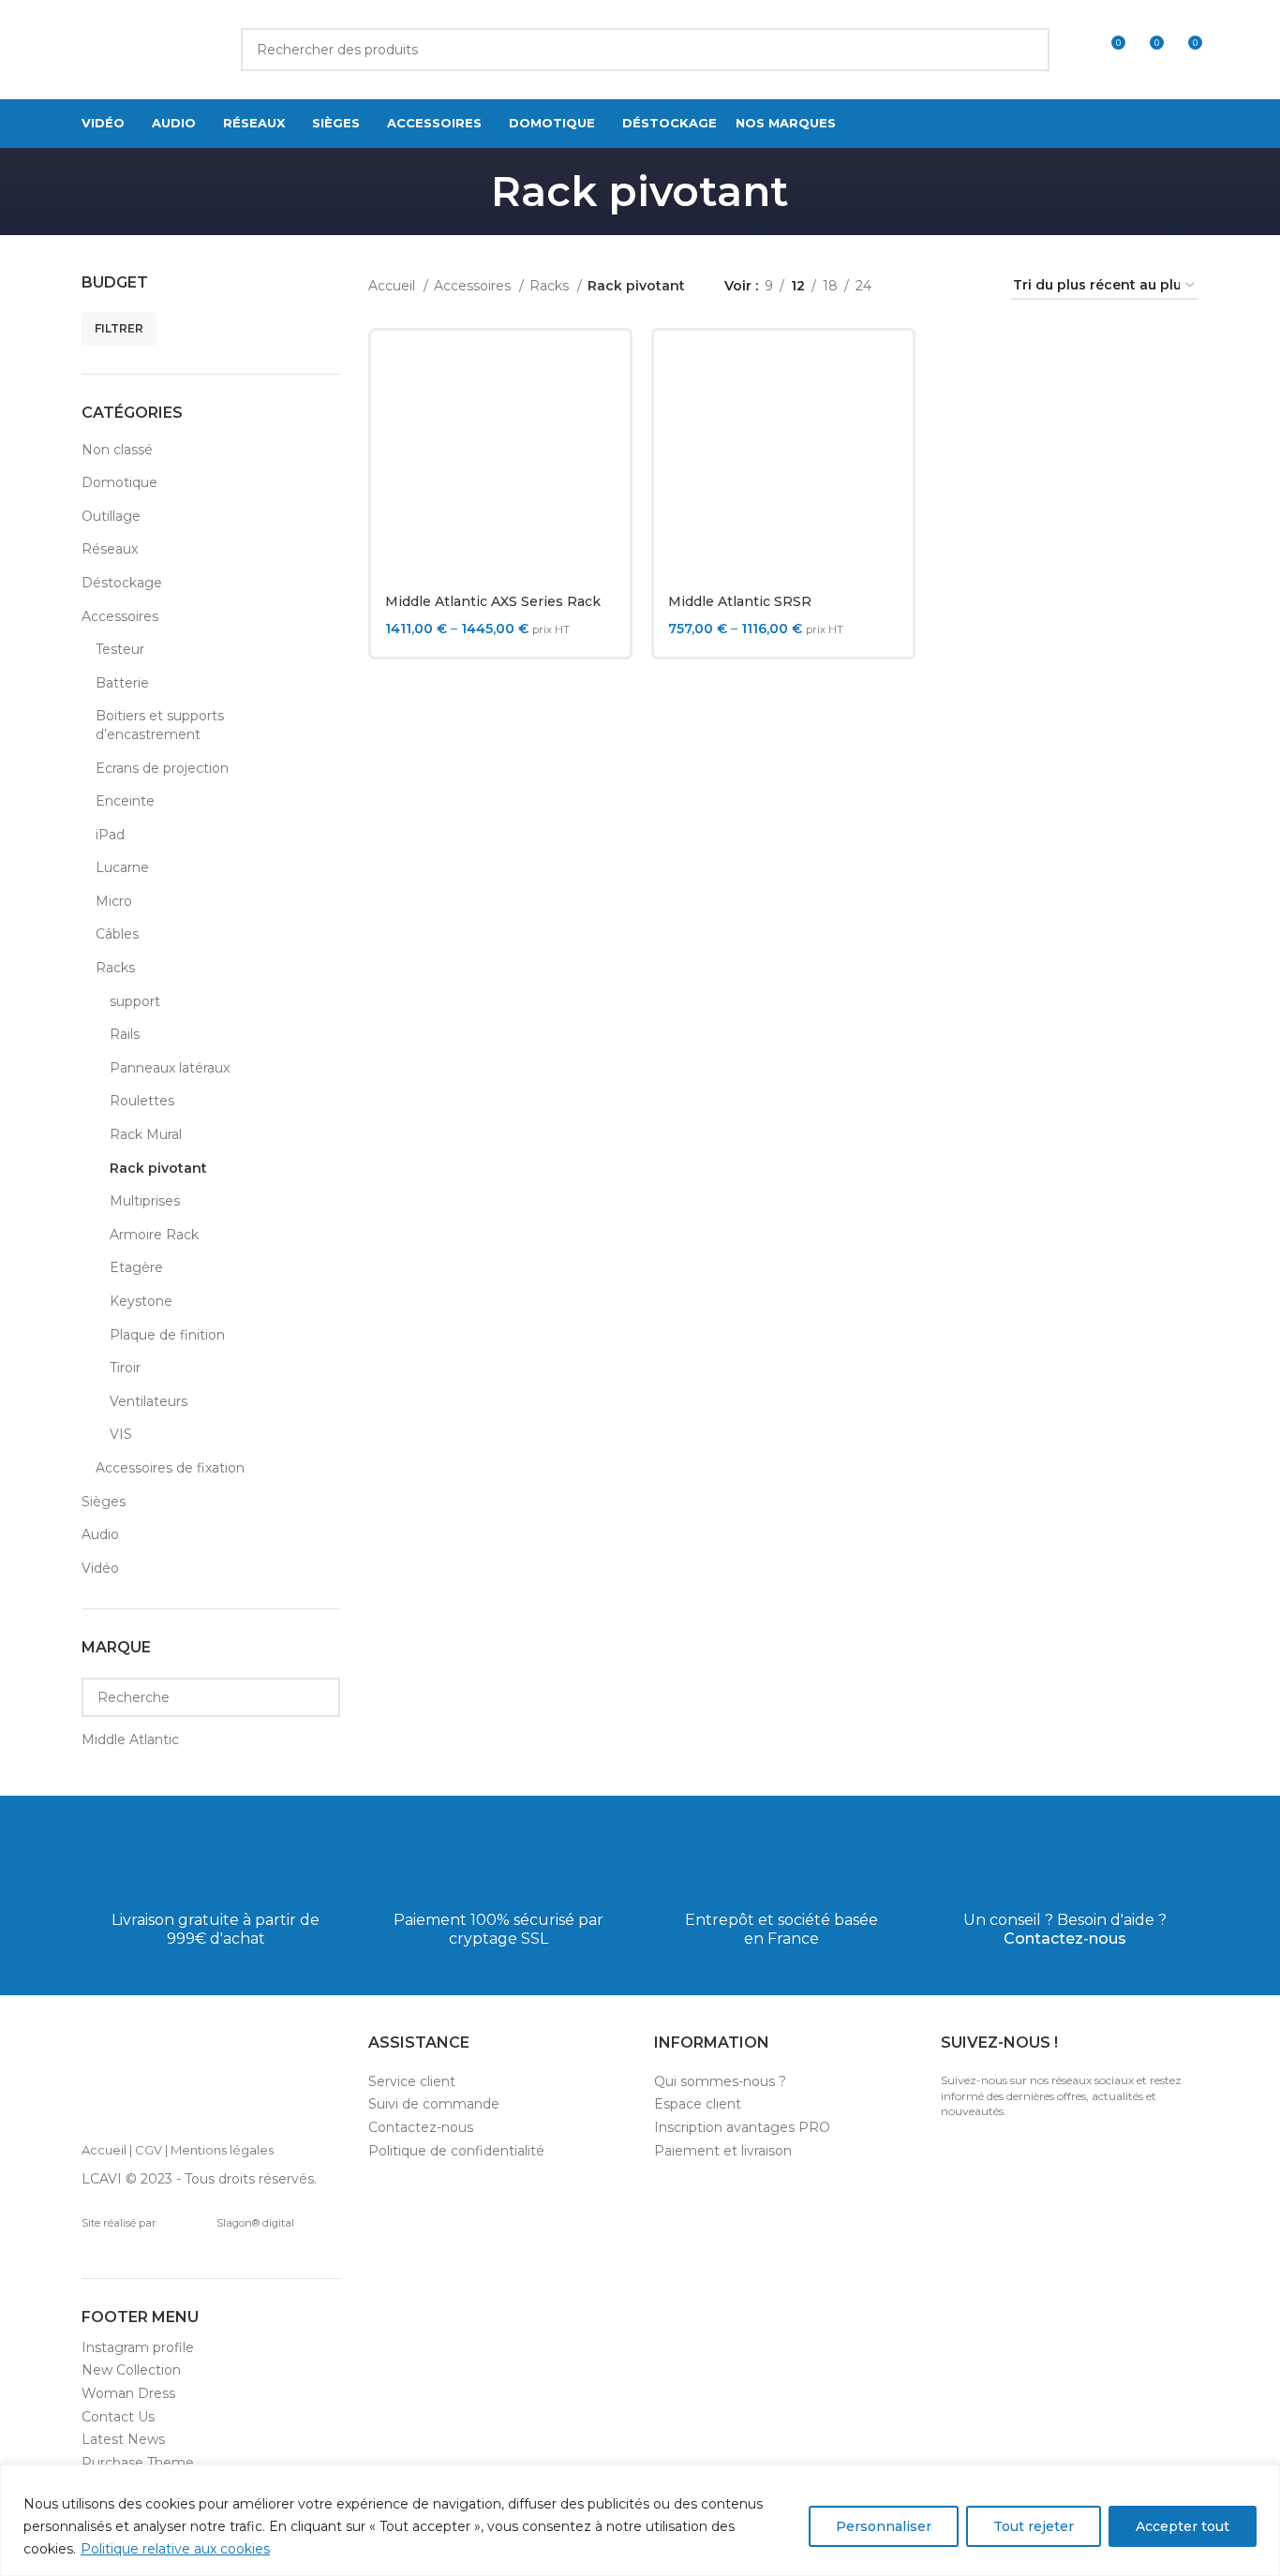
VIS (121, 1434)
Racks (115, 968)
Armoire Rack (154, 1235)
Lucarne (122, 867)
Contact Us (118, 2417)
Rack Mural (146, 1134)
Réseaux (110, 549)
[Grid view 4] (974, 286)
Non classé (117, 450)
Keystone (141, 1301)
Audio (100, 1534)
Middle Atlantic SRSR (740, 601)
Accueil (394, 286)
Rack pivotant (158, 1168)
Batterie (122, 683)
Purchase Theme (138, 2463)
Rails (125, 1034)
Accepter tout (1183, 2526)
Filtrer (119, 328)
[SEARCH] (1028, 50)
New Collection (131, 2370)
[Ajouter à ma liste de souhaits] (602, 459)
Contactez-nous (1065, 1939)
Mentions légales (222, 2150)
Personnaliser (884, 2526)
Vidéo (100, 1568)
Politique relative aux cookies (175, 2549)
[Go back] (468, 191)
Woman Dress (128, 2393)
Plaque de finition (167, 1335)
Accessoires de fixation (170, 1468)
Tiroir (125, 1368)
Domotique (119, 482)
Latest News (123, 2439)
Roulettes (142, 1101)
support (135, 1001)
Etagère (136, 1267)
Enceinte (125, 801)
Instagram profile (138, 2347)
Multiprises (145, 1201)
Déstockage (122, 583)
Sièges (104, 1502)
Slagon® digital (255, 2223)
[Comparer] (602, 375)
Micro (114, 901)
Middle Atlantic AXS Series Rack (493, 601)
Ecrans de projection (162, 768)
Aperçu (602, 417)
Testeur (120, 649)
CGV (149, 2150)
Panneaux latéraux (170, 1068)
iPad (110, 835)
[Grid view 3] (944, 286)
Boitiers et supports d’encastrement (160, 725)
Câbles (117, 934)
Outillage (111, 516)
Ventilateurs (149, 1401)
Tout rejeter (1034, 2526)
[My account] (1076, 50)
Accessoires (120, 616)
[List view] (915, 286)
